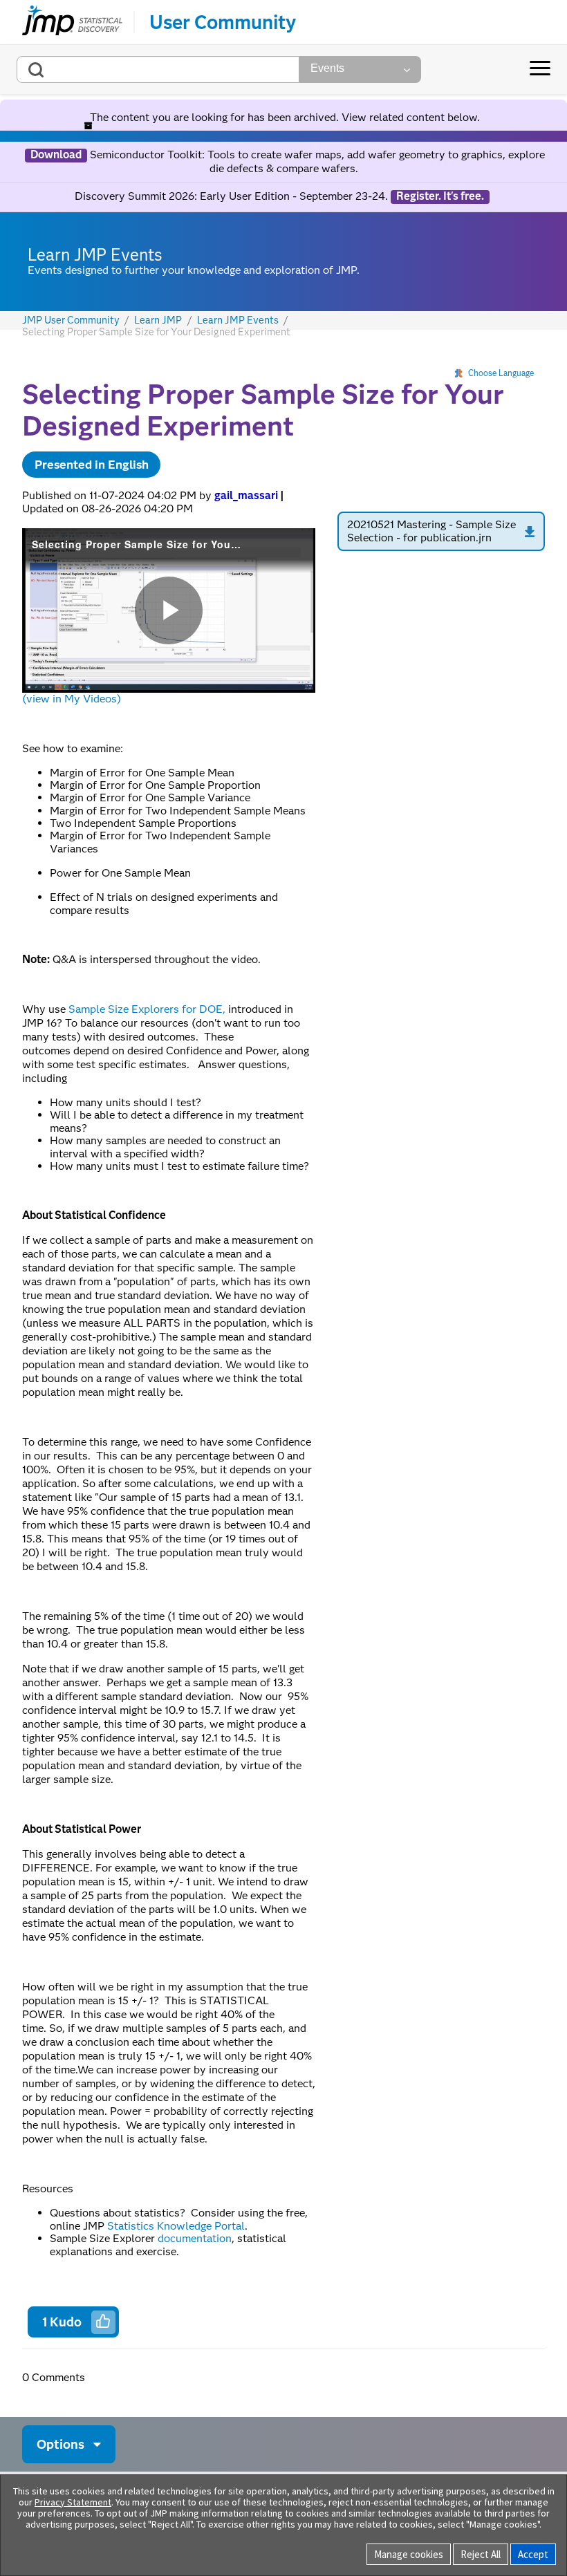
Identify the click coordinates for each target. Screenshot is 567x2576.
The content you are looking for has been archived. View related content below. (283, 117)
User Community (223, 22)
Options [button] (61, 2444)
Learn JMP (158, 320)
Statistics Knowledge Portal (176, 2226)
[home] (72, 22)
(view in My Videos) (72, 699)
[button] (103, 2321)
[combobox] (158, 69)
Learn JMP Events (238, 320)
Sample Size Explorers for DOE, (147, 1009)
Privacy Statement (73, 2502)
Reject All (481, 2554)
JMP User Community (71, 320)
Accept (533, 2554)
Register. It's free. (440, 196)
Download (56, 155)
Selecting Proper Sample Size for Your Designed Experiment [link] (156, 332)
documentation (195, 2238)
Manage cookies (409, 2554)
